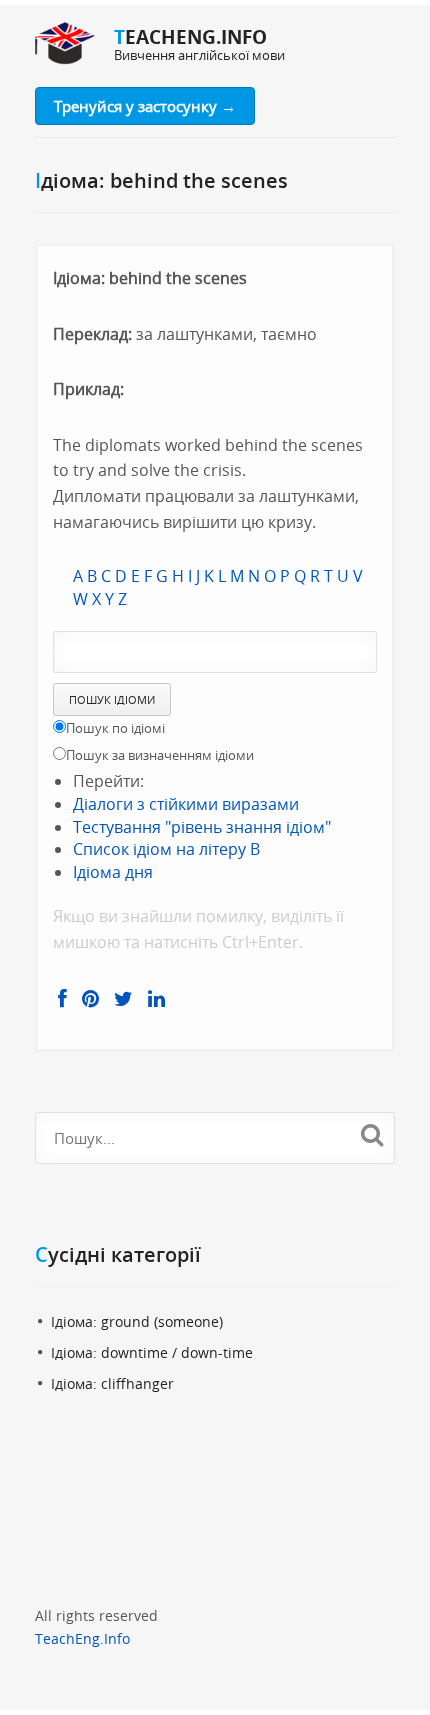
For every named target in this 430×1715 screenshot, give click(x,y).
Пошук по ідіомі (115, 728)
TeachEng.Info (82, 1638)
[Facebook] (62, 999)
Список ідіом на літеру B (166, 849)
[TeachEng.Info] (65, 45)
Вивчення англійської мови (199, 55)
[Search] (371, 1135)
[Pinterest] (90, 999)
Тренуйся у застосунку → (145, 106)
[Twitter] (123, 999)
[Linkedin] (156, 999)
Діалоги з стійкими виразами (186, 804)
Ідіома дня (113, 872)
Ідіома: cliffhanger (112, 1383)
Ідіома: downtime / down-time (152, 1352)
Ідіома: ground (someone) (137, 1321)
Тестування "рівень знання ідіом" (202, 827)
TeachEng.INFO (190, 37)
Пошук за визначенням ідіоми (160, 755)
